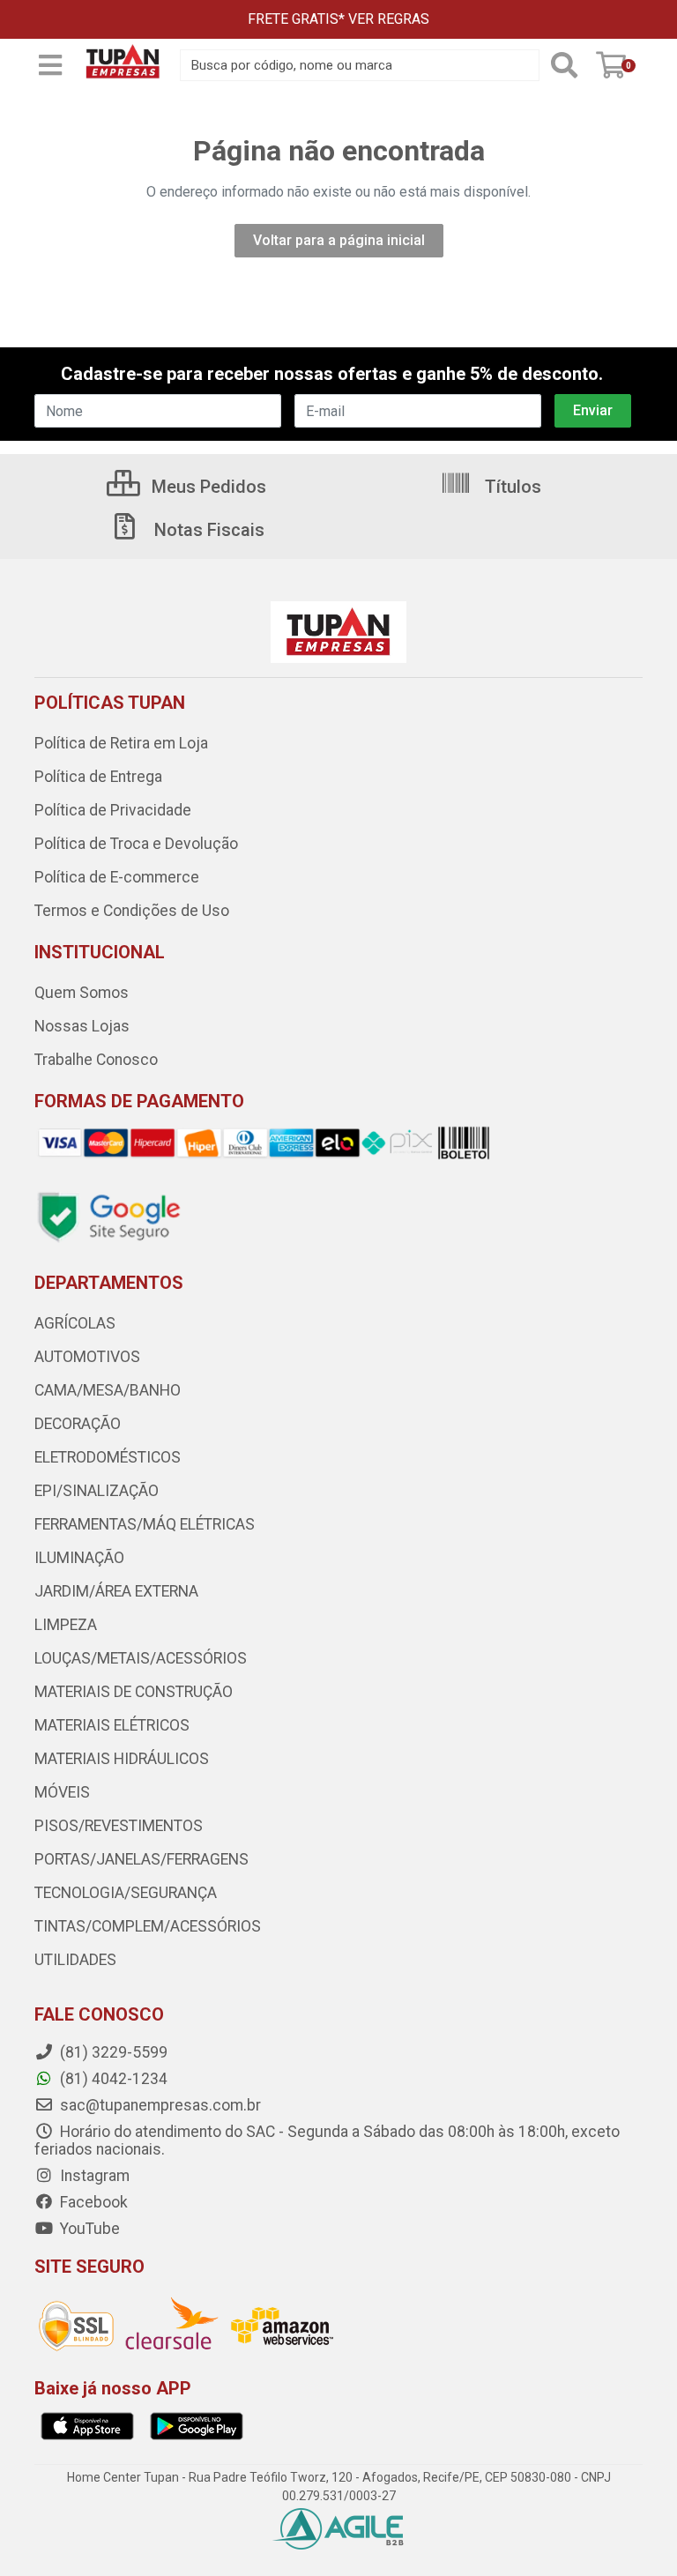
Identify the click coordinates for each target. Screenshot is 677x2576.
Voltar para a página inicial (339, 240)
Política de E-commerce (117, 877)
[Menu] (50, 65)
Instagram (93, 2176)
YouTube (88, 2229)
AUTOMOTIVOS (87, 1357)
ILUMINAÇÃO (79, 1558)
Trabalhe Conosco (96, 1060)
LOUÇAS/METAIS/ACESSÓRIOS (141, 1658)
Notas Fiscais (207, 530)
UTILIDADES (75, 1960)
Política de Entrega (98, 777)
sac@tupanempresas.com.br (159, 2105)
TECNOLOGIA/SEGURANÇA (126, 1893)
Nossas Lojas (82, 1026)
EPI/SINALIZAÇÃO (97, 1491)
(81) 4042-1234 (112, 2079)
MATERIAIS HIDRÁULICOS (122, 1759)
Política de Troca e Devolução (136, 844)
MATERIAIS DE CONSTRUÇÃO (134, 1692)
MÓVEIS (62, 1792)
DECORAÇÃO (78, 1424)
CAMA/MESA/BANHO (108, 1390)
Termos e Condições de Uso (132, 911)
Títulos (511, 487)
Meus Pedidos (207, 487)
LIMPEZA (66, 1625)
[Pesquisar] (564, 65)
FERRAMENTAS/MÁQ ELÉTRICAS (145, 1524)
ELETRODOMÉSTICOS (108, 1457)
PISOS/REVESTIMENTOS (119, 1826)
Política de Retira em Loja (121, 743)
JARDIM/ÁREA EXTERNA (116, 1591)
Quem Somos (82, 993)
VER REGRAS (389, 19)
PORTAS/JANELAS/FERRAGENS (141, 1859)
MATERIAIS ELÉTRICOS (112, 1725)
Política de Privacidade (113, 810)
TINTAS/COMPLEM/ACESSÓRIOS (148, 1926)
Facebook (92, 2202)
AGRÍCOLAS (75, 1323)
